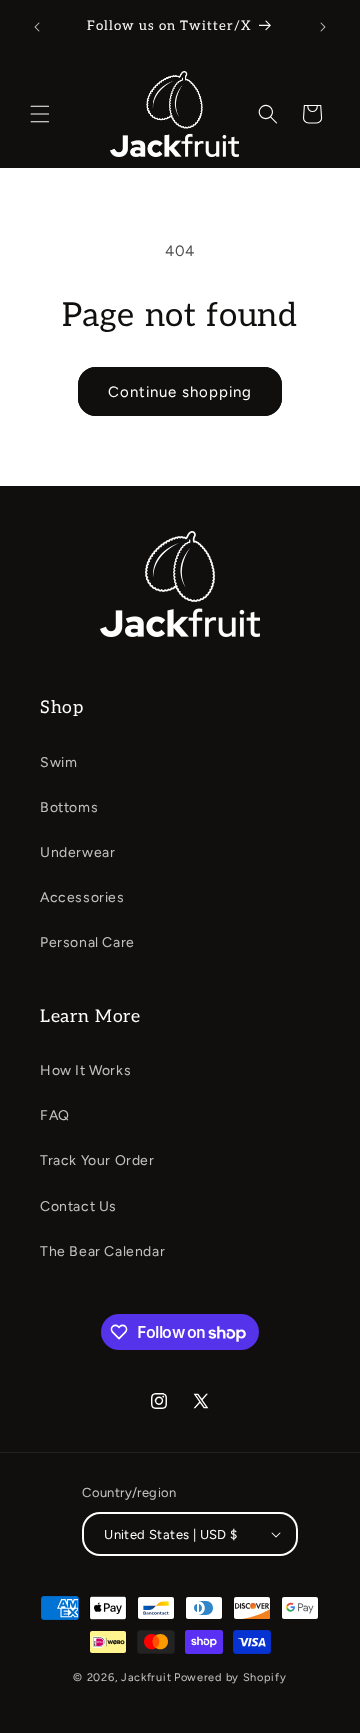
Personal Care (87, 942)
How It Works (85, 1070)
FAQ (55, 1115)
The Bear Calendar (102, 1251)
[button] (40, 114)
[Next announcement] (323, 27)
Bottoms (69, 807)
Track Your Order (97, 1160)
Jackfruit (146, 1677)
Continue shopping (180, 392)
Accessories (82, 897)
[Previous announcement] (37, 27)
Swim (58, 762)
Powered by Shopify (230, 1677)
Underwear (77, 852)
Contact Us (78, 1206)
